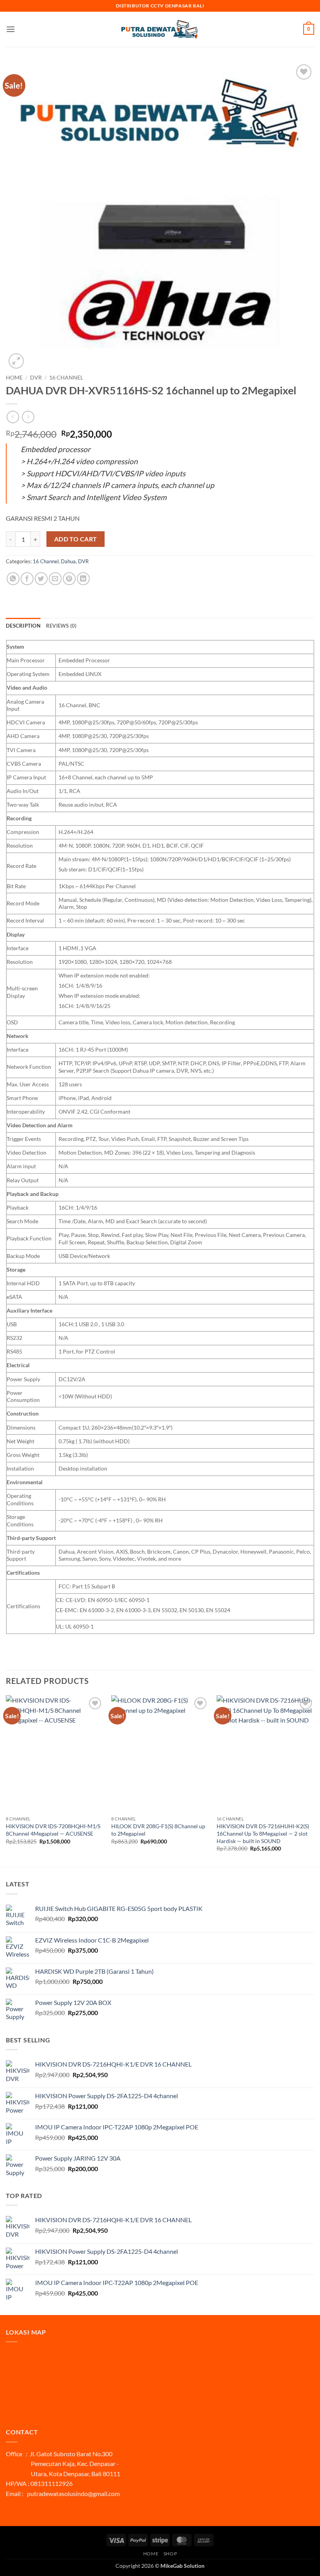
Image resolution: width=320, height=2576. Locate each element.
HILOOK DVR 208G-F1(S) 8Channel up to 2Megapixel (158, 1830)
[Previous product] (28, 417)
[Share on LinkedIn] (83, 579)
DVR (36, 378)
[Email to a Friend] (55, 579)
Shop (170, 2554)
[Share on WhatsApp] (13, 579)
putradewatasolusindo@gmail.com (73, 2494)
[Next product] (13, 417)
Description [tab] (23, 626)
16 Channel (66, 378)
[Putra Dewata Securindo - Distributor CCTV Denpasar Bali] (160, 29)
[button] (11, 29)
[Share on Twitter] (41, 579)
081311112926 (52, 2483)
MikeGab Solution (182, 2566)
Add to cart (76, 539)
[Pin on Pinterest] (69, 579)
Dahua (68, 561)
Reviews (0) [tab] (61, 626)
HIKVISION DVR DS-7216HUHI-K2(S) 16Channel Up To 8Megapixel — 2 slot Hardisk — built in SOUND (263, 1833)
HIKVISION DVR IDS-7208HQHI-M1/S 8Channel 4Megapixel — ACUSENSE (53, 1830)
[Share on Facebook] (27, 579)
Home (14, 378)
